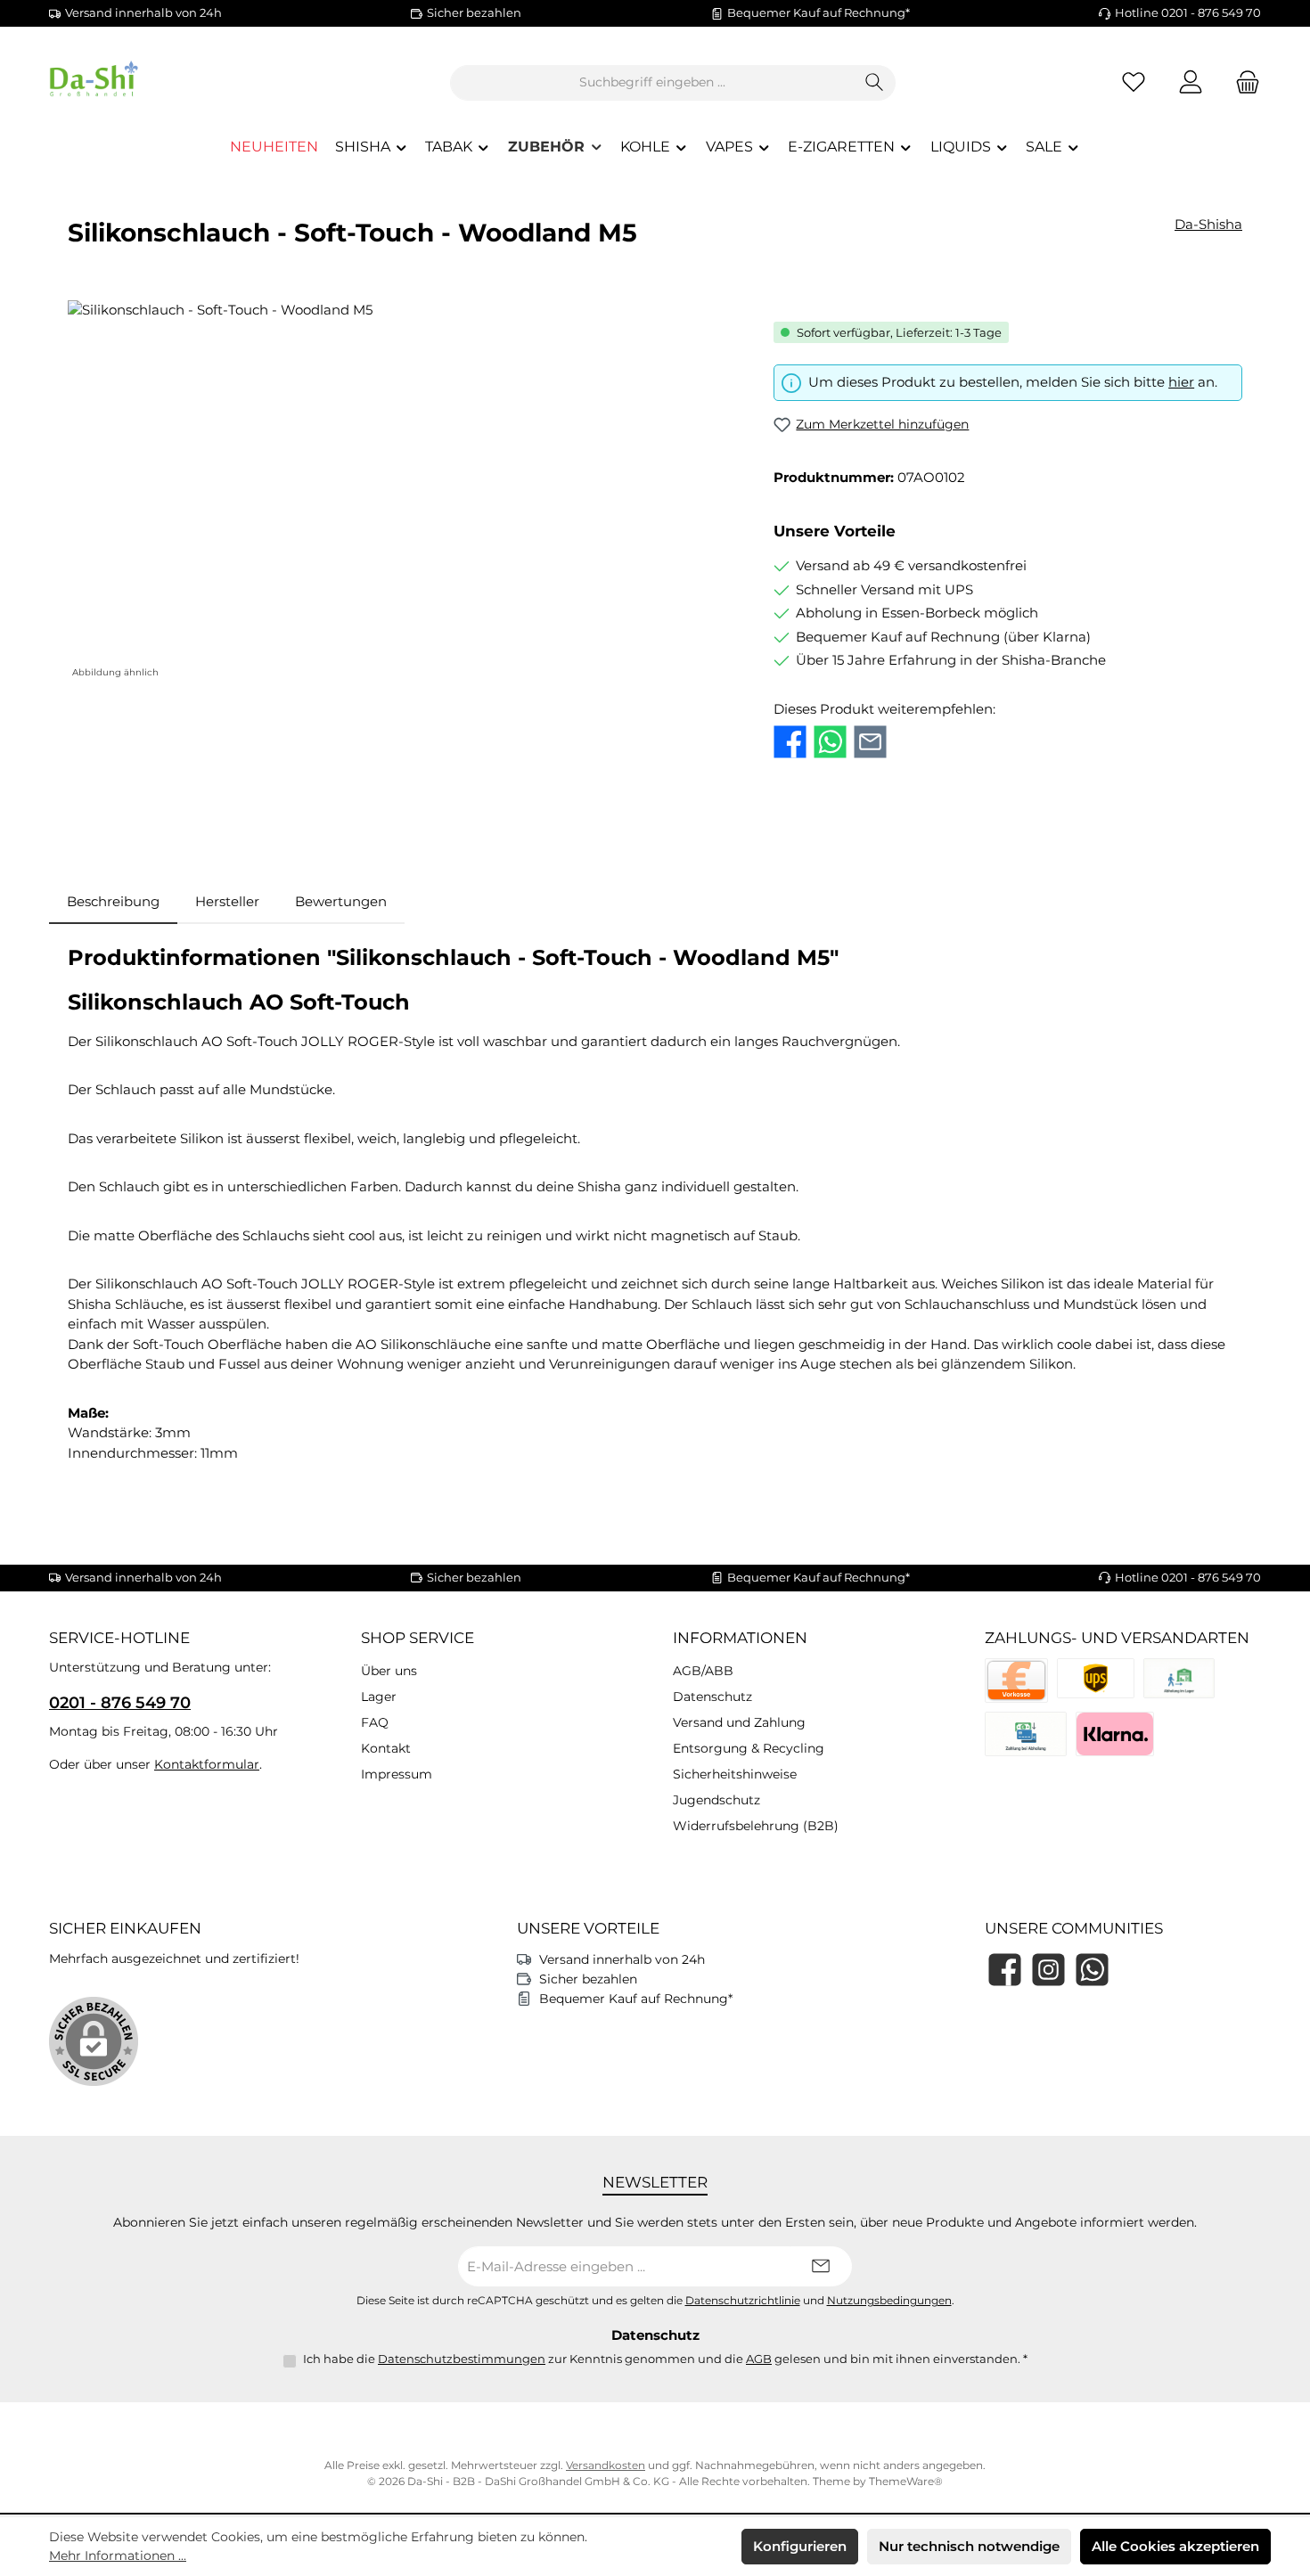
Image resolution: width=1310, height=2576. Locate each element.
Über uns (389, 1671)
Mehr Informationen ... (118, 2556)
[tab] (113, 902)
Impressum (397, 1774)
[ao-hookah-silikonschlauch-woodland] (402, 492)
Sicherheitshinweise (735, 1774)
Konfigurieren (800, 2546)
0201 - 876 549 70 (120, 1703)
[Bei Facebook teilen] (790, 742)
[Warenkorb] (1242, 82)
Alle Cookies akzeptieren (1175, 2546)
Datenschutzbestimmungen (462, 2359)
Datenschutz (712, 1697)
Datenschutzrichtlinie (743, 2301)
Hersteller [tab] (227, 901)
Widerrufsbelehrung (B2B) (756, 1826)
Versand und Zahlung (739, 1722)
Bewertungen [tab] (341, 901)
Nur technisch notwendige (969, 2546)
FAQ (375, 1722)
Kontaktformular (207, 1764)
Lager (379, 1697)
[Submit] (821, 2266)
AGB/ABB (703, 1671)
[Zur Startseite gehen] (147, 82)
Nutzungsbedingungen (889, 2301)
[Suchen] (875, 83)
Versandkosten (606, 2465)
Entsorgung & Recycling (749, 1748)
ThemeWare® (906, 2481)
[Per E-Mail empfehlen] (870, 742)
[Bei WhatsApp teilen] (830, 742)
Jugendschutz (716, 1800)
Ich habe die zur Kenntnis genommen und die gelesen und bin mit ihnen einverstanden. (665, 2359)
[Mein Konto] (1191, 82)
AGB (759, 2359)
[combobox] (652, 83)
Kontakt (386, 1748)
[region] (403, 492)
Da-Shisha (1208, 224)
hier (1181, 382)
